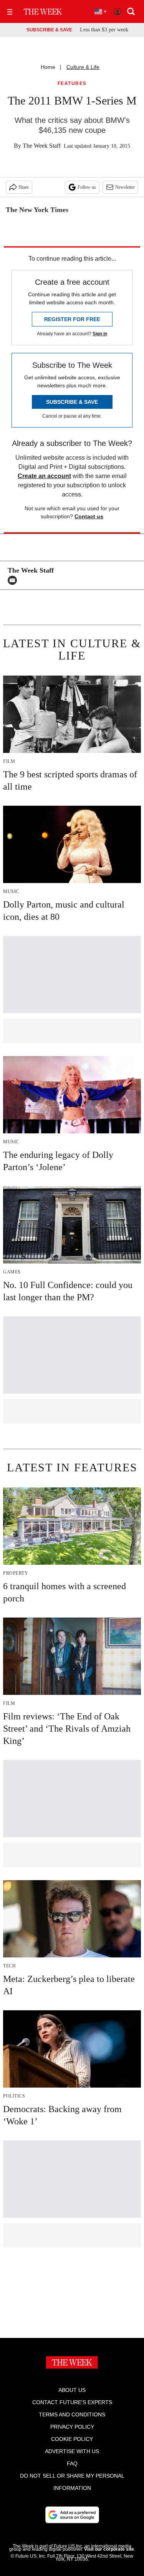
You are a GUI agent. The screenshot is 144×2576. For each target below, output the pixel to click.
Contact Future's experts (72, 2402)
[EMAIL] (14, 580)
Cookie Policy (72, 2439)
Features (72, 84)
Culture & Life (83, 67)
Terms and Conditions (72, 2414)
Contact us (89, 516)
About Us (72, 2390)
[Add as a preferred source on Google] (72, 2515)
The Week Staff (42, 146)
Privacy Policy (72, 2427)
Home (48, 67)
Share (24, 187)
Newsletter (125, 187)
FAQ (72, 2463)
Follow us (87, 187)
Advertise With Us (72, 2451)
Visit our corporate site (109, 2549)
